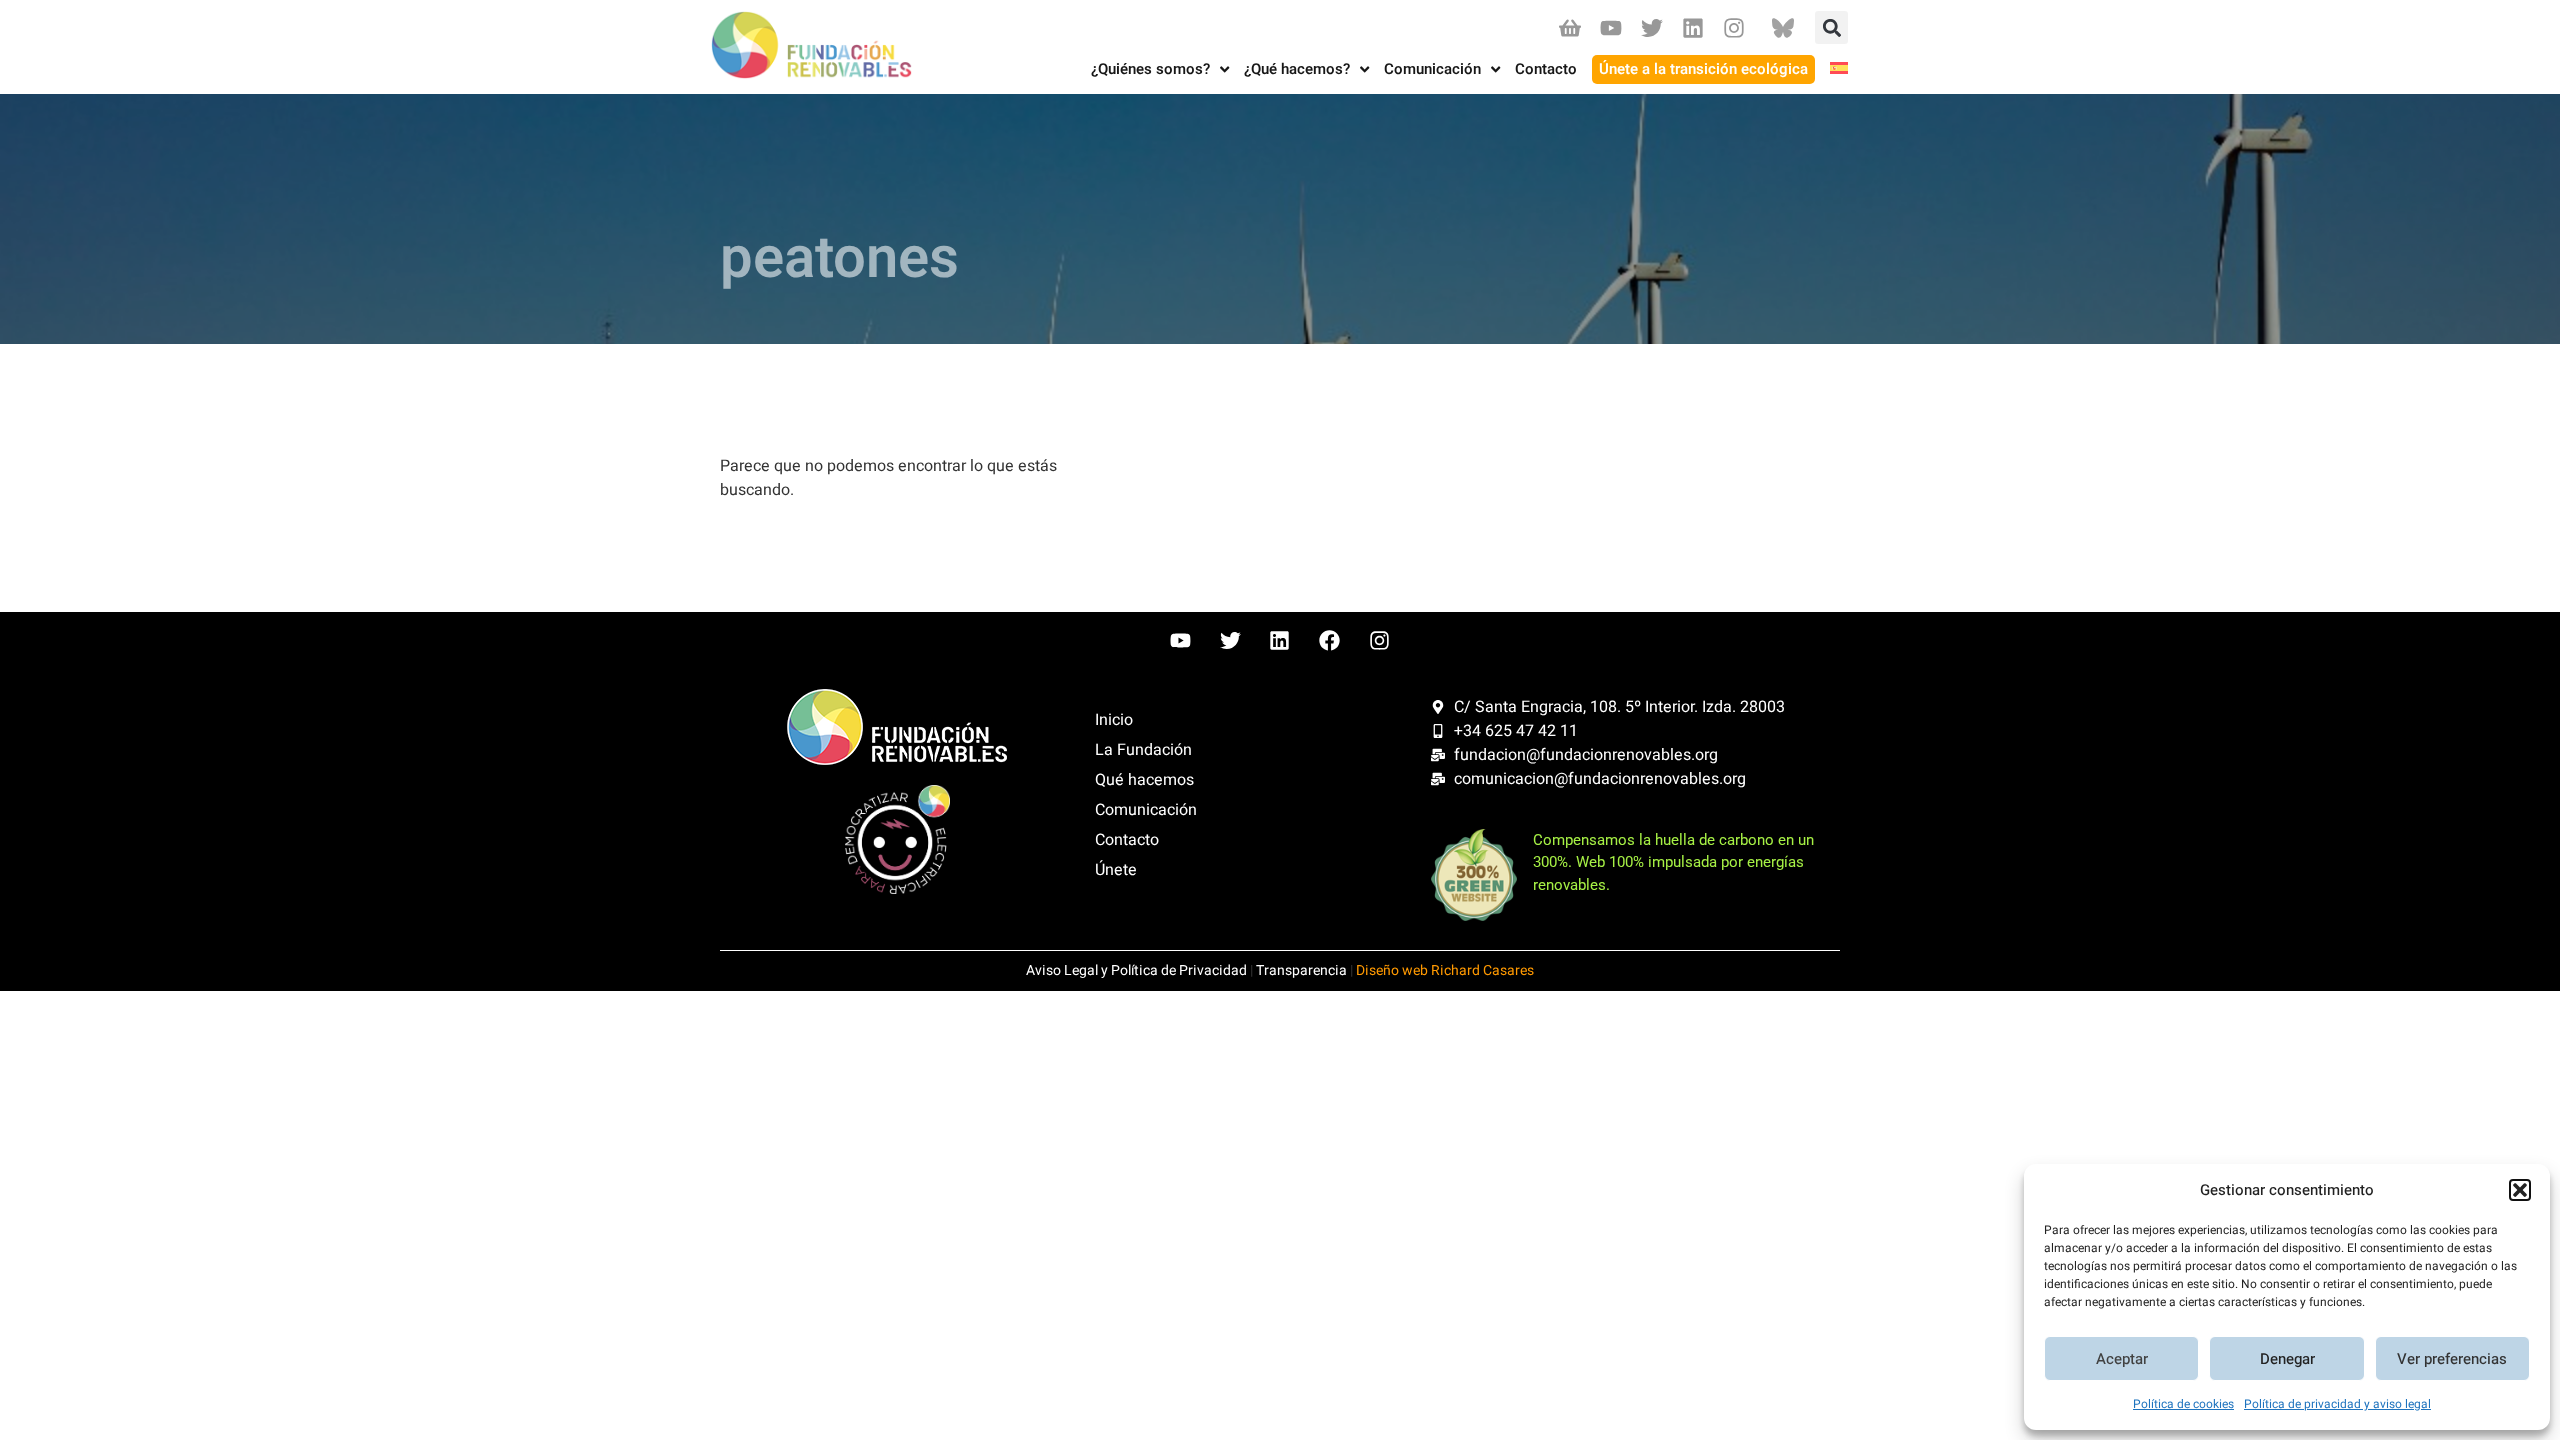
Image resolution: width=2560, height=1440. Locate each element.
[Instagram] (1734, 27)
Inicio (1114, 720)
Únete (1116, 870)
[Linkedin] (1693, 27)
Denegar (2287, 1359)
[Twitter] (1651, 27)
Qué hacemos (1144, 780)
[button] (2520, 1190)
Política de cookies (2183, 1404)
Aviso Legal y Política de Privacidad (1136, 970)
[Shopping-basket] (1569, 27)
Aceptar (2122, 1359)
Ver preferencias (2452, 1359)
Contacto (1127, 840)
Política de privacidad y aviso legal (2337, 1404)
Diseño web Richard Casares (1445, 970)
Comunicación (1146, 810)
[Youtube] (1610, 27)
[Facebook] (1330, 641)
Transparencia (1301, 970)
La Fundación (1143, 750)
